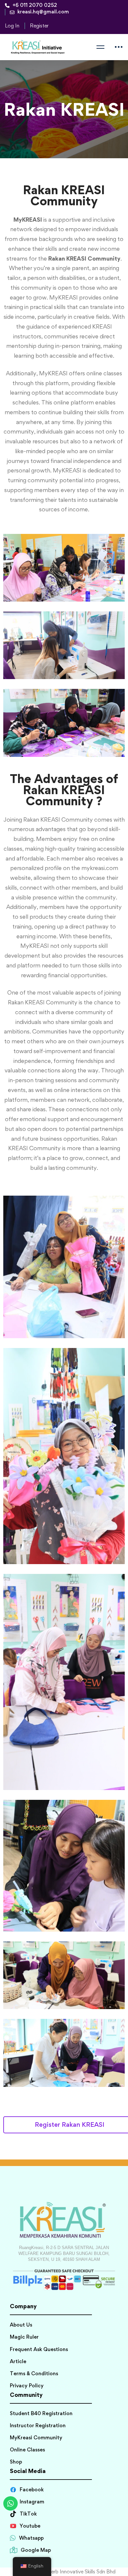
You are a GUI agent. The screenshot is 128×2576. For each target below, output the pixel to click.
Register (39, 26)
